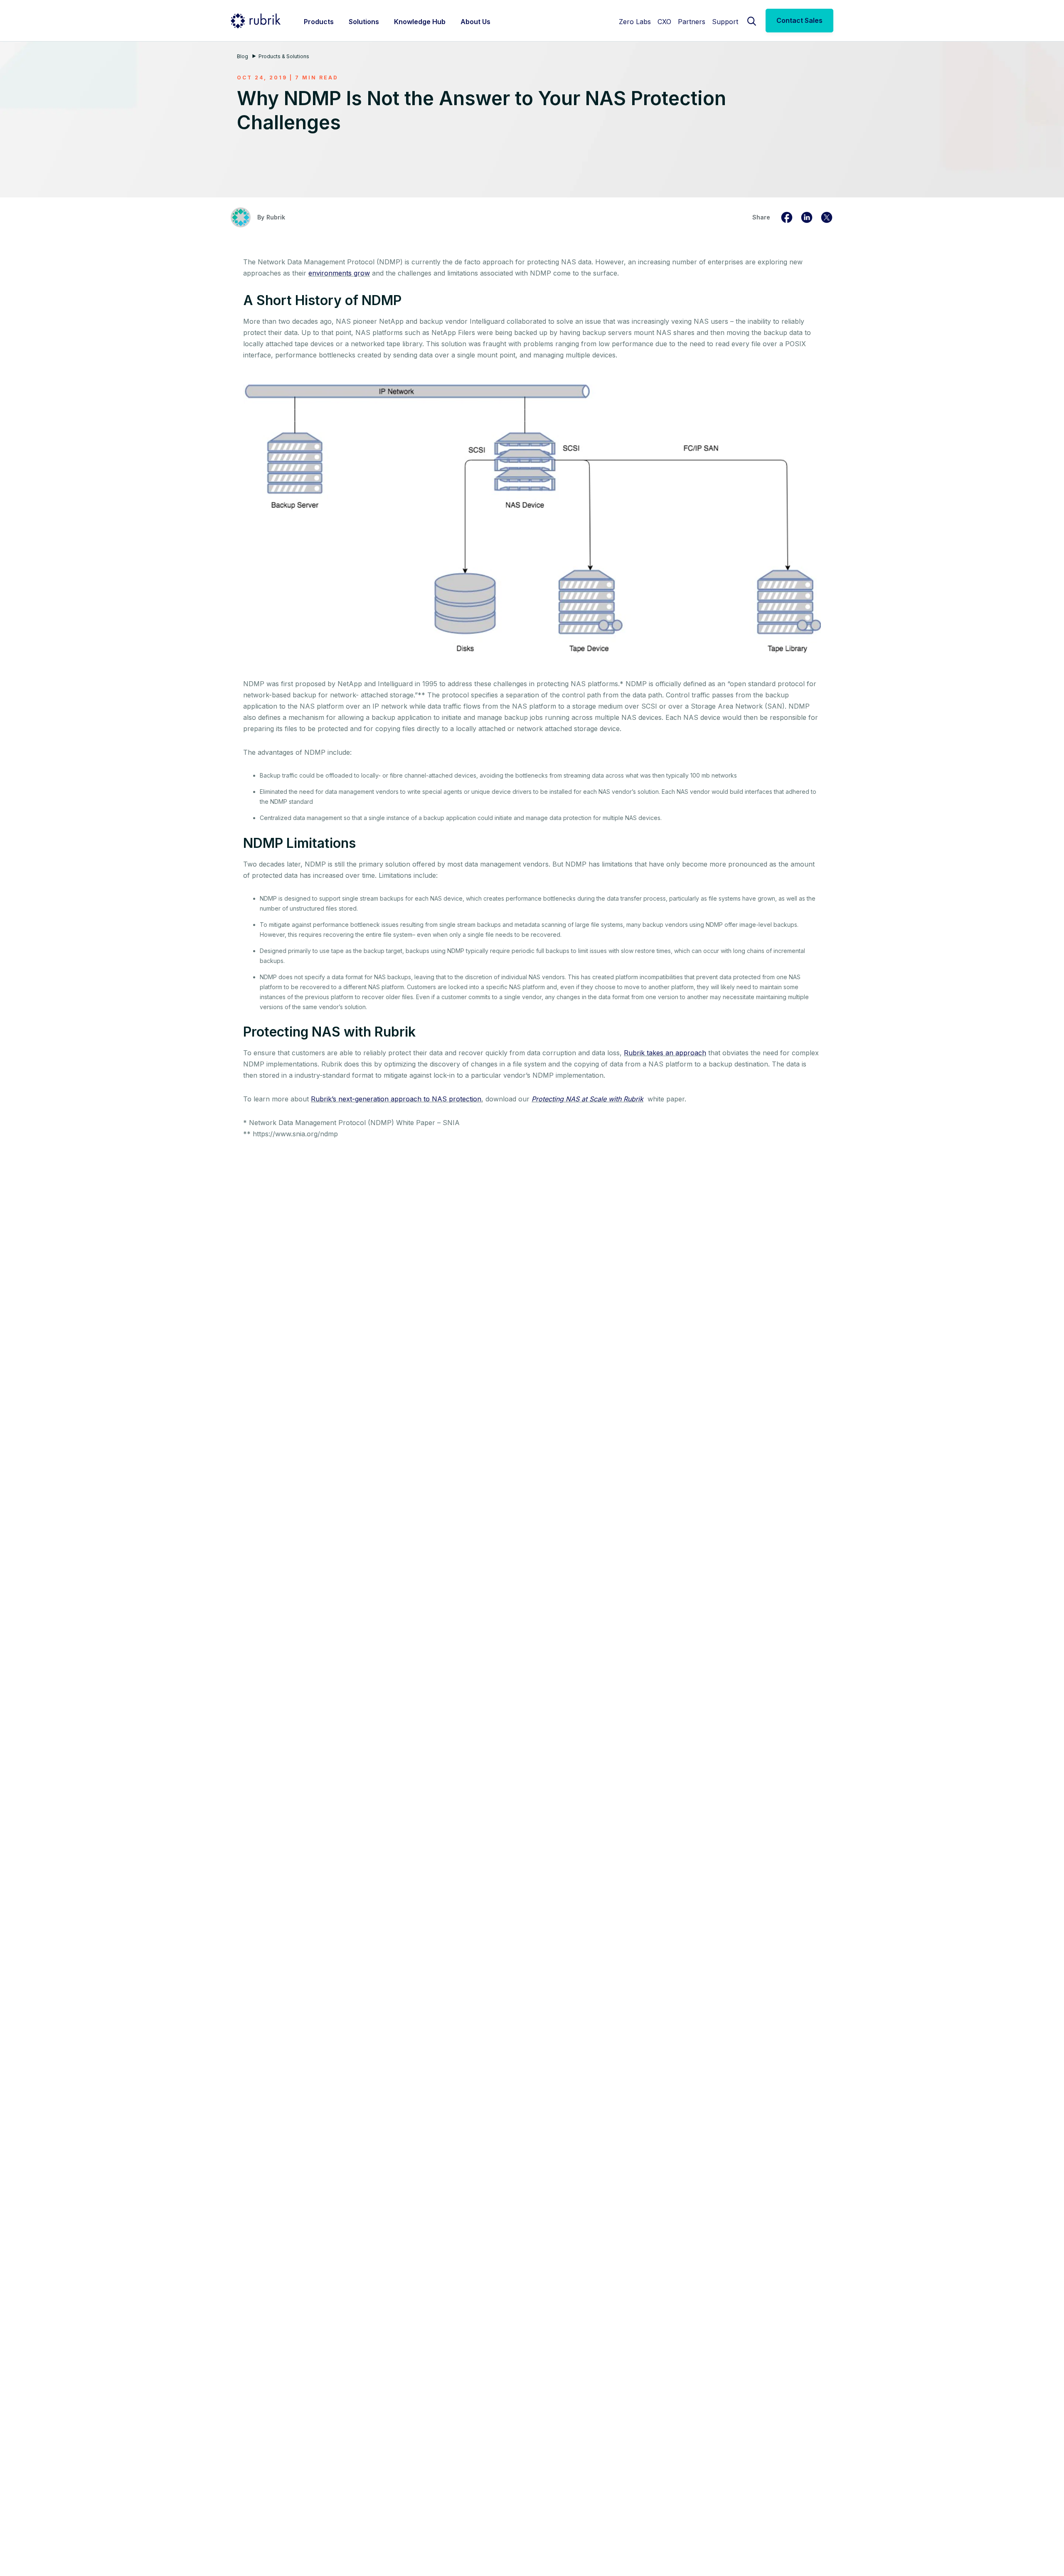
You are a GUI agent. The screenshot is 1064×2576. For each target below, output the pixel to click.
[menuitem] (319, 21)
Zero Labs (635, 22)
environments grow (339, 273)
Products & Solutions (284, 56)
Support (725, 22)
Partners (692, 22)
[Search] (752, 20)
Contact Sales (799, 20)
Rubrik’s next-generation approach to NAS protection (396, 1099)
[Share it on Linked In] (807, 217)
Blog (243, 56)
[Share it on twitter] (827, 217)
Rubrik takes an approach (665, 1053)
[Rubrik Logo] (256, 21)
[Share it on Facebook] (787, 217)
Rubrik (276, 217)
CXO (664, 22)
